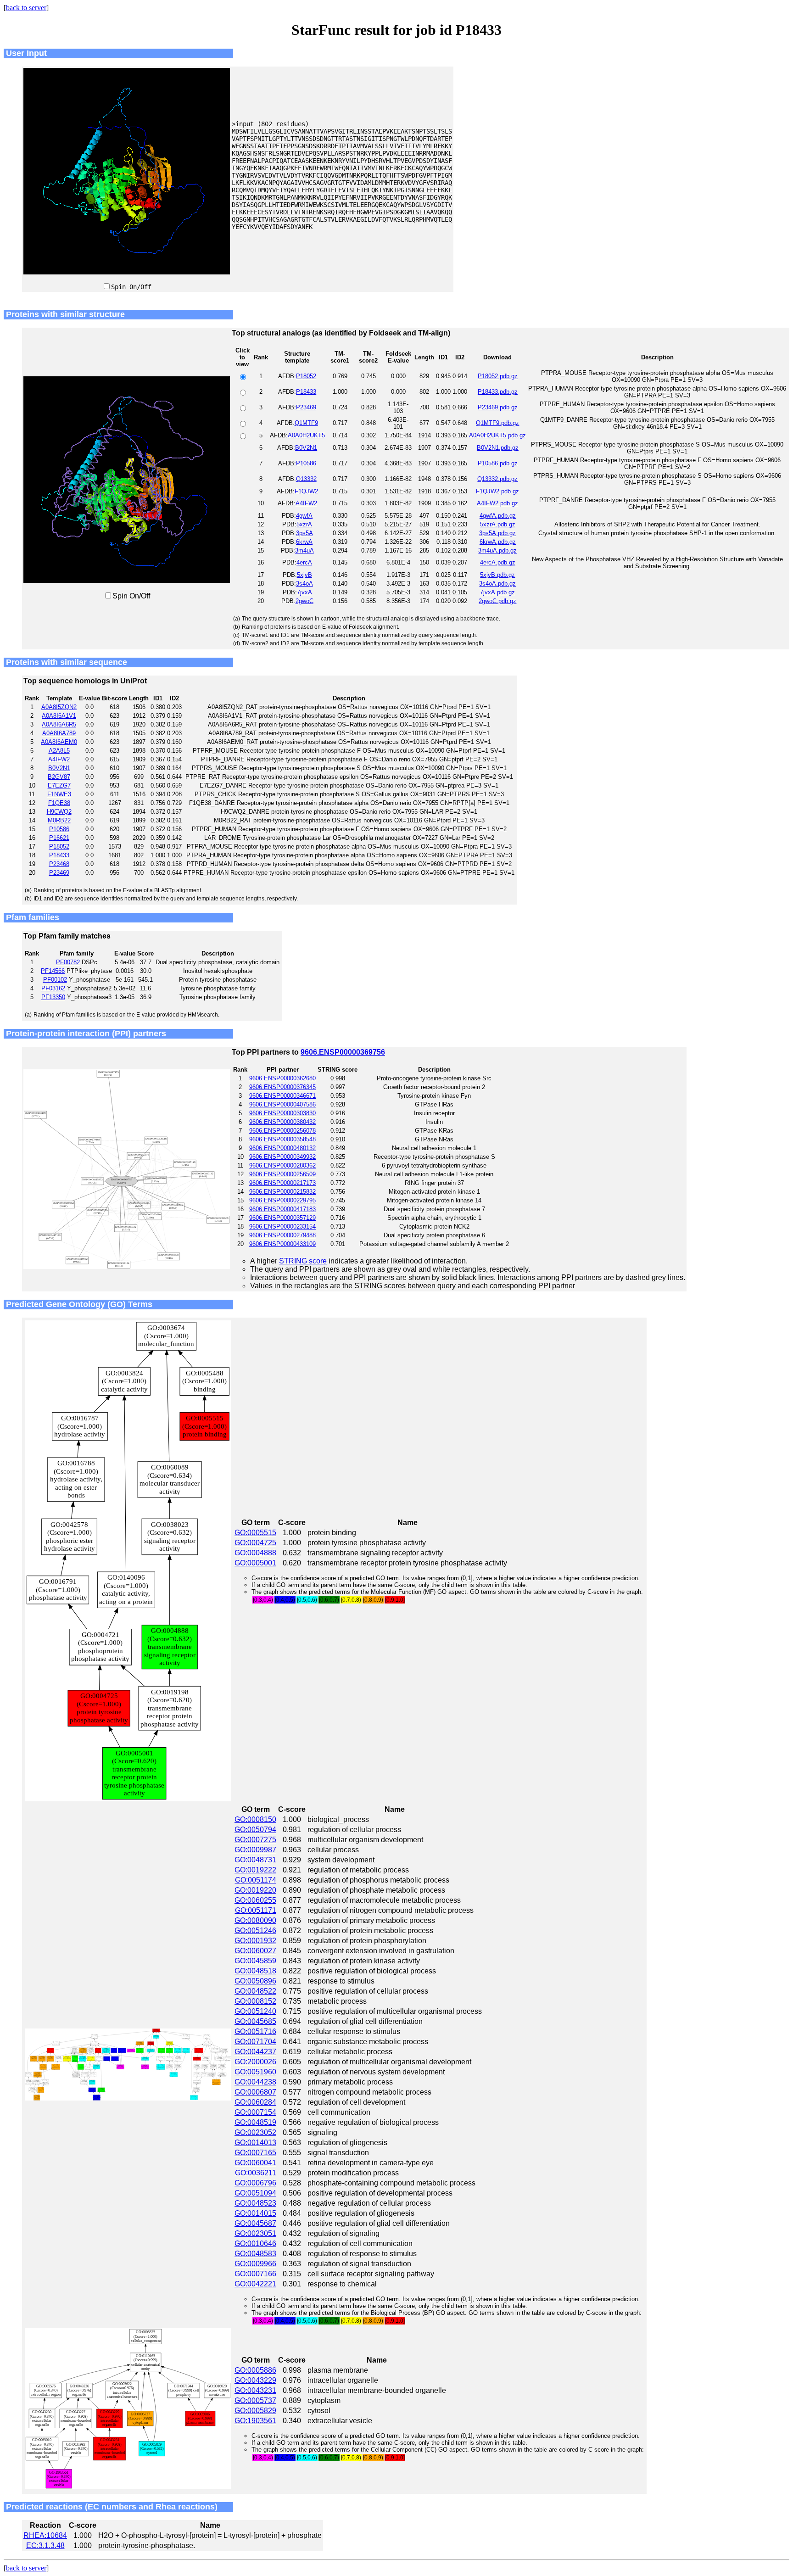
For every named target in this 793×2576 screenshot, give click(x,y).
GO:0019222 (255, 1870)
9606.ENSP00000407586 (282, 1104)
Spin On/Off (131, 287)
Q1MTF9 (306, 423)
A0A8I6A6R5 (59, 724)
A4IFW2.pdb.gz (497, 503)
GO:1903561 (255, 2421)
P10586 (306, 463)
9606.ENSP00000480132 (282, 1148)
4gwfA (304, 516)
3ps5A (304, 533)
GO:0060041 (255, 2163)
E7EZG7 (59, 785)
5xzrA (304, 524)
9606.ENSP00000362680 (282, 1078)
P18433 (306, 392)
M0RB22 (59, 820)
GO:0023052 (255, 2132)
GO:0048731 (255, 1860)
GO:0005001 (255, 1563)
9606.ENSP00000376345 (282, 1087)
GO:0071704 (255, 2042)
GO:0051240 (255, 2011)
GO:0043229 (255, 2380)
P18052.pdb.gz (498, 376)
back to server (26, 8)
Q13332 (306, 479)
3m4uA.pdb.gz (497, 550)
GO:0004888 (255, 1553)
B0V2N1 (306, 448)
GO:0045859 (255, 1961)
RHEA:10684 (45, 2535)
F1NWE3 (59, 794)
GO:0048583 (255, 2254)
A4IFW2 (306, 503)
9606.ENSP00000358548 (282, 1139)
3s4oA (304, 584)
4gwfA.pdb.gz (498, 516)
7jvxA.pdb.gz (497, 592)
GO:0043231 (255, 2390)
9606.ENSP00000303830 (282, 1113)
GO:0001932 (255, 1941)
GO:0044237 (255, 2052)
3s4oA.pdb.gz (497, 584)
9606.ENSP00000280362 (282, 1165)
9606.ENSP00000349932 (282, 1157)
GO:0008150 (255, 1819)
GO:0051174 (256, 1880)
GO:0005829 (255, 2411)
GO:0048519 (255, 2122)
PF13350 (53, 997)
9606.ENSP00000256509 (282, 1174)
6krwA (304, 542)
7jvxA (304, 592)
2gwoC (304, 601)
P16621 (59, 838)
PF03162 (53, 988)
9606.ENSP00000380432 (282, 1122)
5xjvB (304, 575)
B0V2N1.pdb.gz (498, 448)
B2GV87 (59, 777)
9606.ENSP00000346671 (282, 1096)
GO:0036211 (256, 2173)
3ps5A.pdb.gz (497, 533)
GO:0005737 (255, 2400)
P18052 (306, 376)
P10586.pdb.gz (498, 463)
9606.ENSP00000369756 (343, 1052)
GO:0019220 (255, 1890)
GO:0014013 (255, 2143)
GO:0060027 (255, 1951)
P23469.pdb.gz (498, 407)
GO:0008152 (255, 2001)
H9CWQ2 (59, 812)
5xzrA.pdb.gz (498, 524)
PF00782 (68, 962)
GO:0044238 (255, 2082)
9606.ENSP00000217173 (282, 1183)
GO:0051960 (255, 2072)
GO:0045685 (255, 2021)
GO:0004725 (255, 1543)
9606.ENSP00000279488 (282, 1235)
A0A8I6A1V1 (59, 716)
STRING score (303, 1261)
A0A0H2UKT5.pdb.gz (497, 435)
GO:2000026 (255, 2062)
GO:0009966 (255, 2264)
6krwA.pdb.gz (498, 542)
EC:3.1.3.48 (45, 2545)
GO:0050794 (255, 1830)
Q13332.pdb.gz (497, 479)
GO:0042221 (255, 2284)
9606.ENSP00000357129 (282, 1218)
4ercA (304, 562)
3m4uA (304, 550)
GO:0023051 (255, 2233)
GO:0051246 (255, 1931)
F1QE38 (59, 803)
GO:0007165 (255, 2153)
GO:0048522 (255, 1991)
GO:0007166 (255, 2274)
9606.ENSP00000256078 (282, 1131)
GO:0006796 (255, 2183)
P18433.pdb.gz (498, 392)
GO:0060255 (255, 1900)
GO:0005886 (255, 2370)
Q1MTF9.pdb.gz (497, 423)
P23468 (59, 864)
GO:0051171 (256, 1910)
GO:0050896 (255, 1981)
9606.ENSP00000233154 (282, 1227)
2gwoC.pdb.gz (497, 601)
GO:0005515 (255, 1533)
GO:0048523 (255, 2203)
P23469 (306, 407)
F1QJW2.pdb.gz (497, 491)
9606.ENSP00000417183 (282, 1209)
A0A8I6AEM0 (59, 742)
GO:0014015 (255, 2213)
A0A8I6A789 (59, 733)
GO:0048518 (255, 1971)
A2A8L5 (59, 751)
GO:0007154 (255, 2112)
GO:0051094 (255, 2193)
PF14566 (53, 971)
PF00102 (55, 980)
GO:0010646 (255, 2244)
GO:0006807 (255, 2092)
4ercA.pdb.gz (498, 562)
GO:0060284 (255, 2102)
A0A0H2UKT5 (306, 435)
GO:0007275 (255, 1840)
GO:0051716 (255, 2031)
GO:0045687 (255, 2223)
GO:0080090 (255, 1920)
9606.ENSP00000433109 (282, 1244)
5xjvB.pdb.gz (497, 575)
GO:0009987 (255, 1850)
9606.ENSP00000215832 (282, 1192)
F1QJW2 (306, 491)
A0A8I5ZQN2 (59, 707)
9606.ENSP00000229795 (282, 1200)
